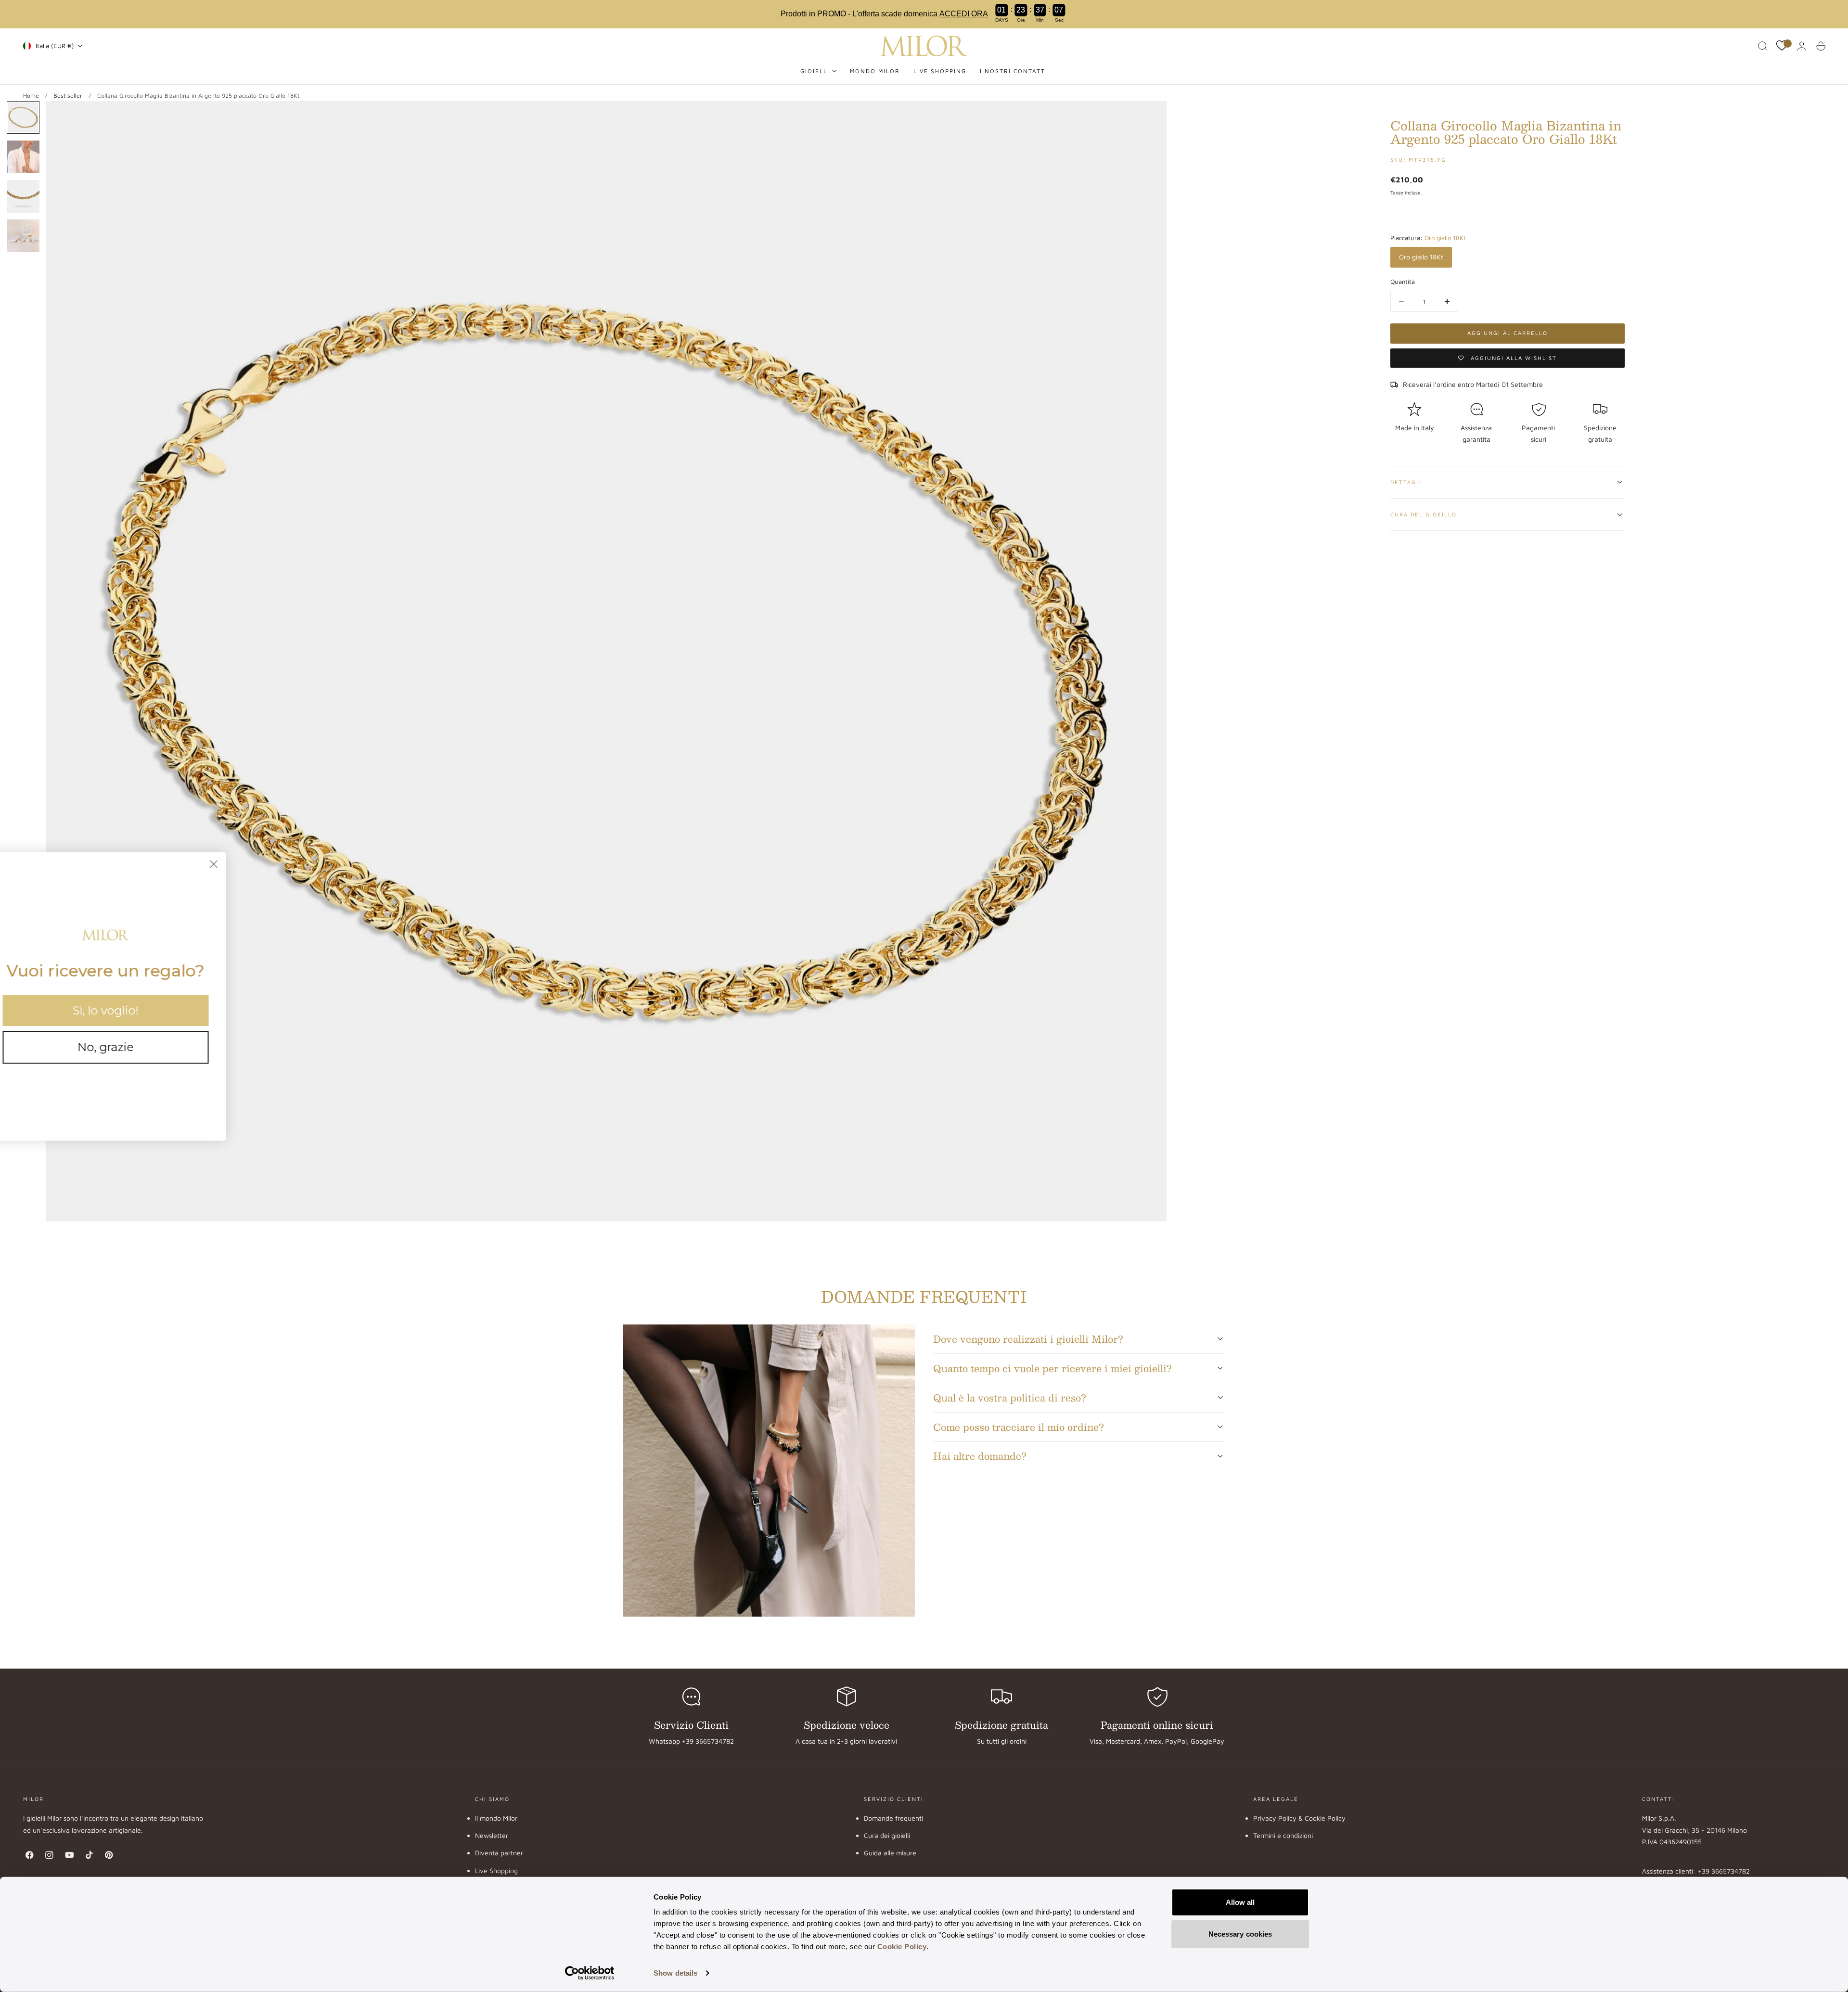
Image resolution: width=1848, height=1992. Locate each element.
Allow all (1240, 1902)
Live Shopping (496, 1870)
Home (31, 96)
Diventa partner (499, 1853)
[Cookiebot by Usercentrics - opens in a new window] (590, 1973)
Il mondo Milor (496, 1818)
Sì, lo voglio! (130, 1010)
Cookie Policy (902, 1947)
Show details (675, 1973)
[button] (1763, 46)
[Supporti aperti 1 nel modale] (1150, 118)
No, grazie (130, 1047)
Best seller (68, 96)
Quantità (1403, 282)
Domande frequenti (893, 1818)
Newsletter (492, 1835)
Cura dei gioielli (887, 1835)
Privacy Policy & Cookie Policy (1299, 1818)
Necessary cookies (1240, 1934)
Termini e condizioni (1283, 1835)
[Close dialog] (238, 864)
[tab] (23, 117)
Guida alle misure (890, 1853)
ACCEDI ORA (964, 14)
